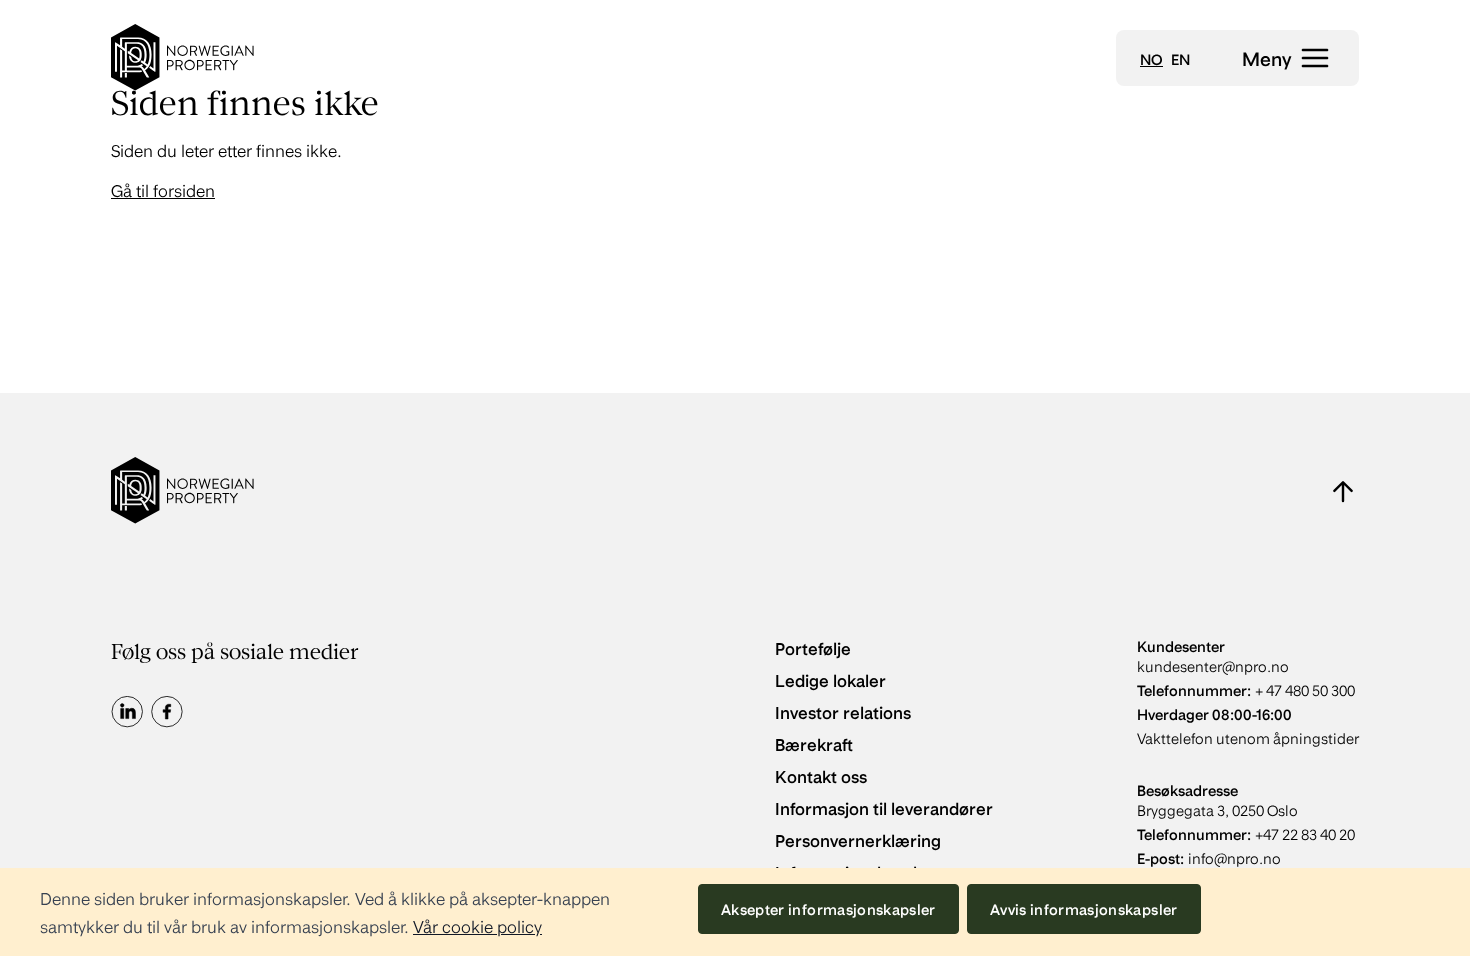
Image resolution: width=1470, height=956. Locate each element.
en (1180, 59)
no (1151, 59)
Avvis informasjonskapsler (1084, 909)
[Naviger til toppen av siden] (1343, 491)
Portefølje (813, 647)
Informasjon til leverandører (884, 807)
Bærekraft (814, 743)
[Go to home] (182, 57)
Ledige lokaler (830, 679)
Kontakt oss (821, 775)
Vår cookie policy (477, 925)
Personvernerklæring (858, 839)
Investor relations (843, 711)
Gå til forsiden (163, 189)
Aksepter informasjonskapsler (828, 909)
